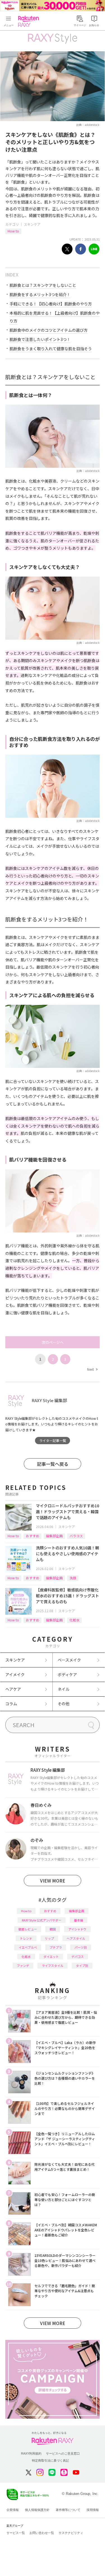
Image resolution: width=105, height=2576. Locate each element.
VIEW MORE (53, 1881)
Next (92, 1369)
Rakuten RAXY (30, 21)
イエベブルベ (28, 1947)
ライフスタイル (53, 1966)
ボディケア (67, 1674)
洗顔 (73, 1578)
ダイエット (51, 1957)
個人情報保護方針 (37, 2510)
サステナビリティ (71, 2533)
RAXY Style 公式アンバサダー (42, 1920)
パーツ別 (81, 1947)
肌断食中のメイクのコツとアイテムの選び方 (49, 330)
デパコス (78, 1957)
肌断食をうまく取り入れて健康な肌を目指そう (51, 349)
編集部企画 (54, 1536)
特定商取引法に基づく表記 (50, 2460)
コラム (11, 1704)
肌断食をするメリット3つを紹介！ (40, 294)
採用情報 (93, 2510)
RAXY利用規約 (31, 2453)
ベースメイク (69, 1660)
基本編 (79, 1920)
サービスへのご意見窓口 (63, 2453)
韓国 (53, 1929)
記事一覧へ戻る (53, 1464)
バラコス (76, 1536)
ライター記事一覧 (53, 1440)
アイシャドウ (77, 1929)
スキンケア (32, 224)
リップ (49, 1938)
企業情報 (13, 2510)
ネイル (64, 1689)
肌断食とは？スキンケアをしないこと (43, 285)
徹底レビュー (28, 1929)
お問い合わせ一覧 (42, 2533)
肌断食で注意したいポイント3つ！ (40, 339)
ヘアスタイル (76, 1938)
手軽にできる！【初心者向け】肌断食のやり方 (51, 304)
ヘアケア (13, 1689)
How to (13, 231)
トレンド (26, 1938)
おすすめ (32, 1536)
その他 (64, 1704)
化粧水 (74, 1620)
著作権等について (68, 2510)
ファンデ (23, 1966)
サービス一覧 (16, 2533)
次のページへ (53, 1342)
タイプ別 (82, 1966)
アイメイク (15, 1674)
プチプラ (56, 1947)
